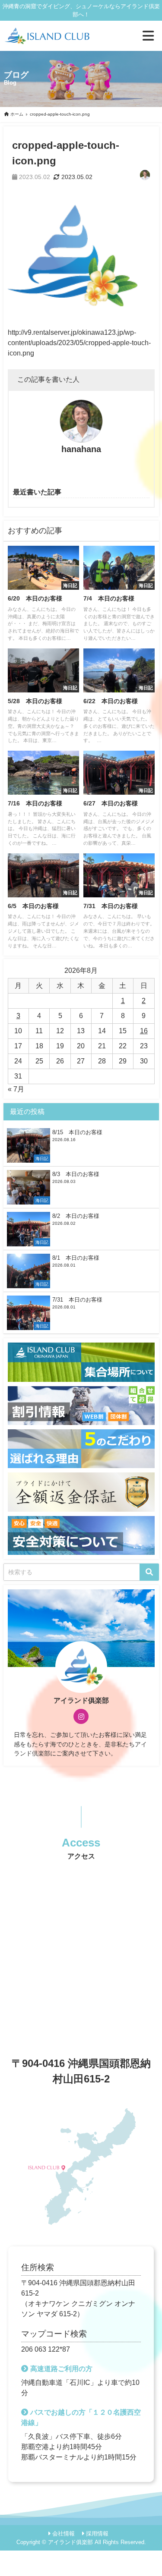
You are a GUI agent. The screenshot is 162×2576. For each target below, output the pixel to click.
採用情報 (97, 2534)
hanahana (81, 449)
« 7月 (16, 1089)
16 (144, 1031)
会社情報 (64, 2534)
